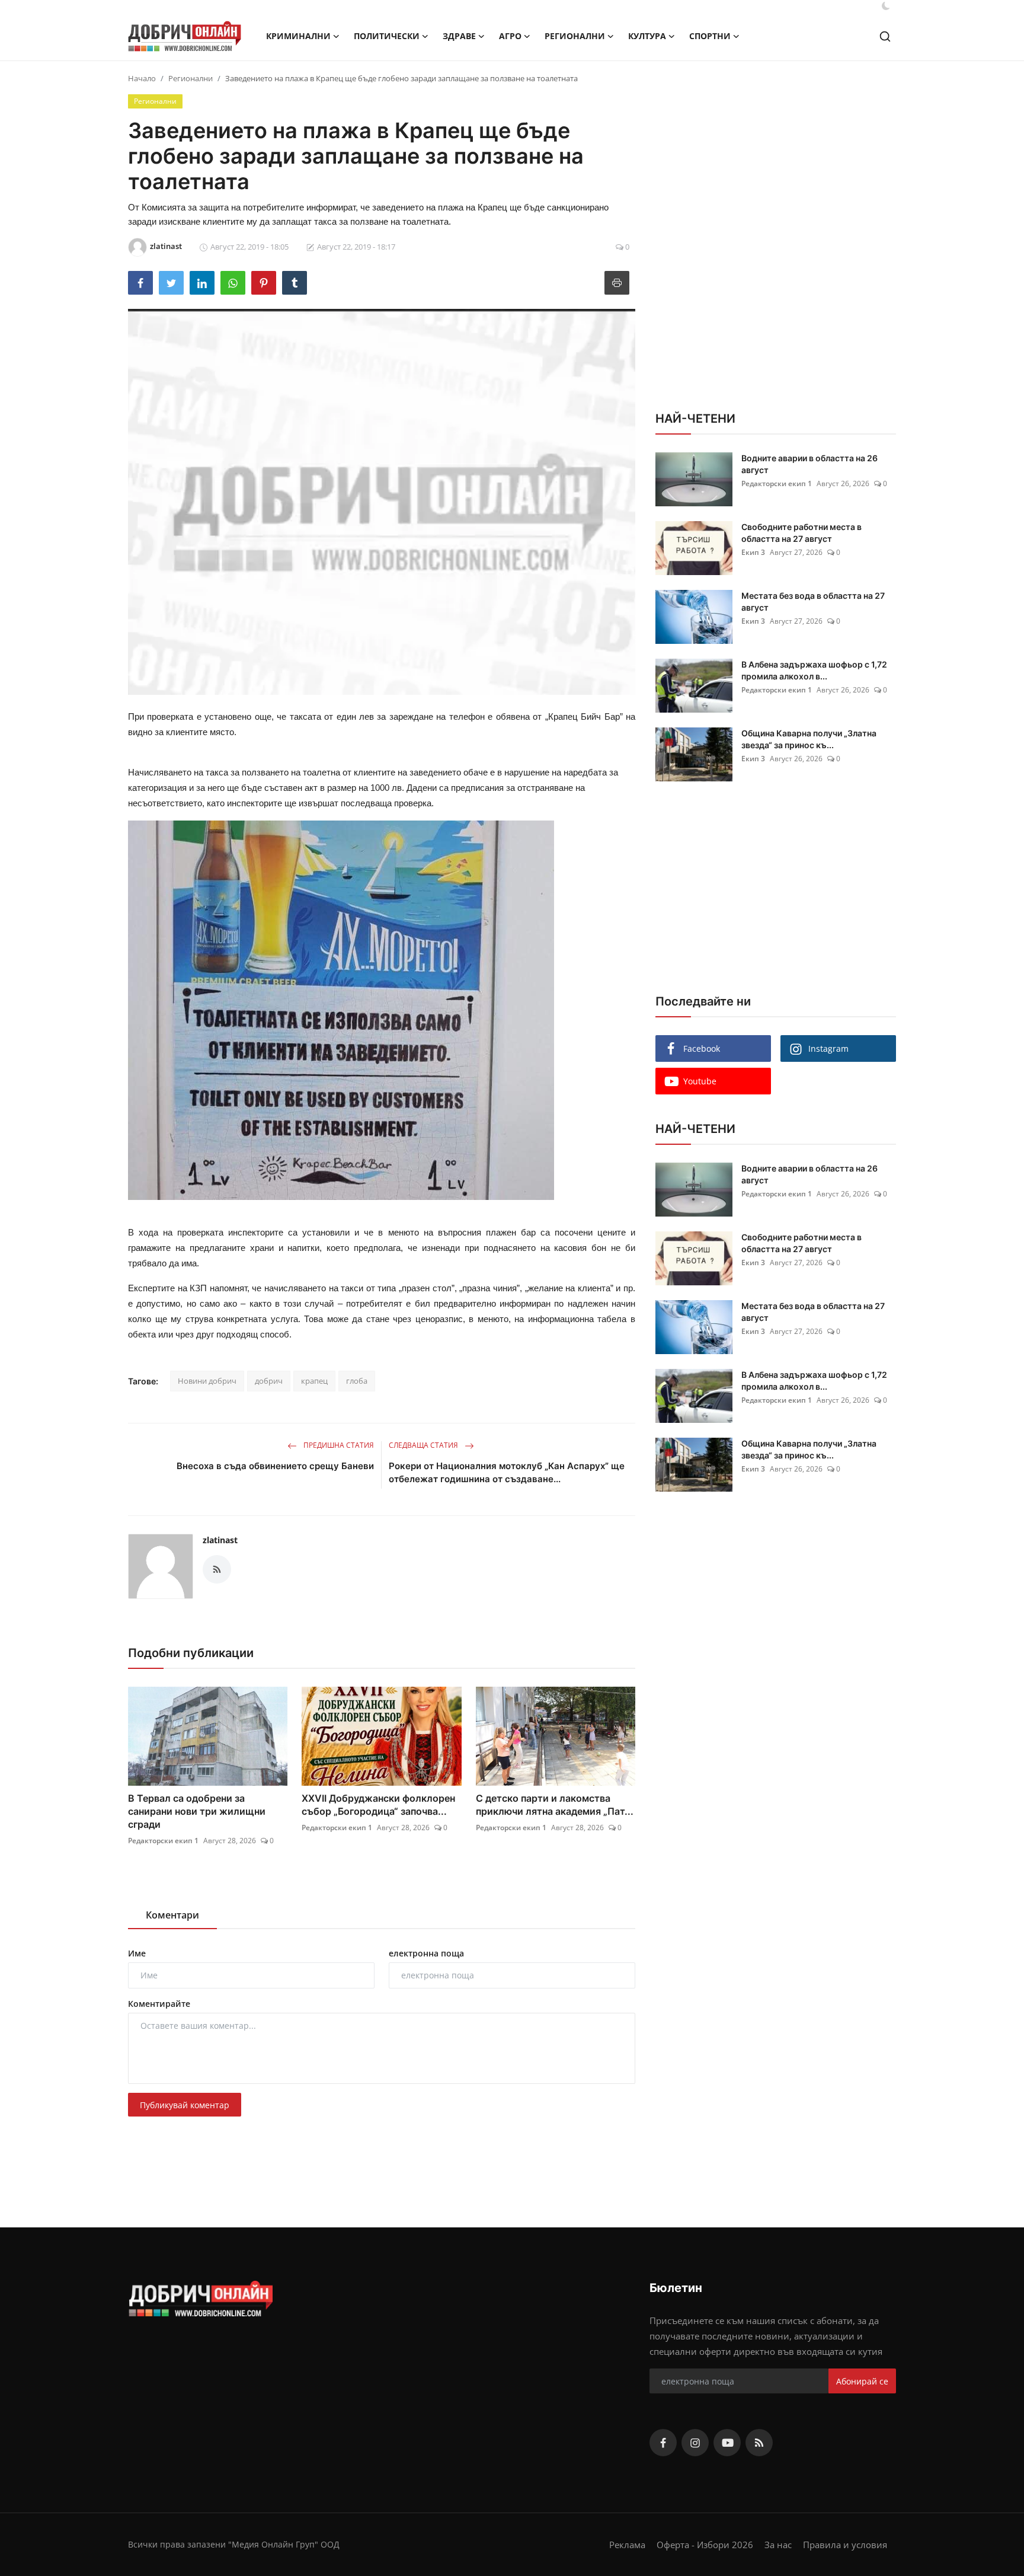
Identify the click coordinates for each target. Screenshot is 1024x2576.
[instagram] (695, 2443)
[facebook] (663, 2443)
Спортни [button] (710, 36)
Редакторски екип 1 (163, 1841)
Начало (142, 78)
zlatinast (220, 1540)
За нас (778, 2545)
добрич (269, 1381)
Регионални (191, 78)
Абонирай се (862, 2381)
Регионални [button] (575, 36)
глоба (357, 1381)
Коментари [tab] (172, 1915)
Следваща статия (424, 1445)
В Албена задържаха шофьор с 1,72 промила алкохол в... (814, 670)
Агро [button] (510, 36)
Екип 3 (753, 552)
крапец (314, 1381)
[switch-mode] (886, 6)
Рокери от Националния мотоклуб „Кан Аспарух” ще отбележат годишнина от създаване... (507, 1472)
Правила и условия (845, 2545)
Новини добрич (207, 1381)
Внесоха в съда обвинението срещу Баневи (275, 1466)
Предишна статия (338, 1445)
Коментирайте (159, 2004)
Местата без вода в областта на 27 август (813, 601)
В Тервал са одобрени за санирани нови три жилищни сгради (197, 1811)
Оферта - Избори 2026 (705, 2545)
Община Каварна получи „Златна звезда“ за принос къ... (809, 739)
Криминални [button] (298, 36)
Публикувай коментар (185, 2105)
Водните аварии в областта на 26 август (809, 464)
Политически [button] (387, 36)
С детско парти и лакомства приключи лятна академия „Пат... (555, 1805)
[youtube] (727, 2443)
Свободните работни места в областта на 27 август (801, 533)
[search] (885, 36)
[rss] (759, 2443)
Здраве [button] (459, 36)
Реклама (627, 2545)
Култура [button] (647, 36)
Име (137, 1953)
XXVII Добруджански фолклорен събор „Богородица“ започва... (378, 1805)
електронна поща (426, 1953)
